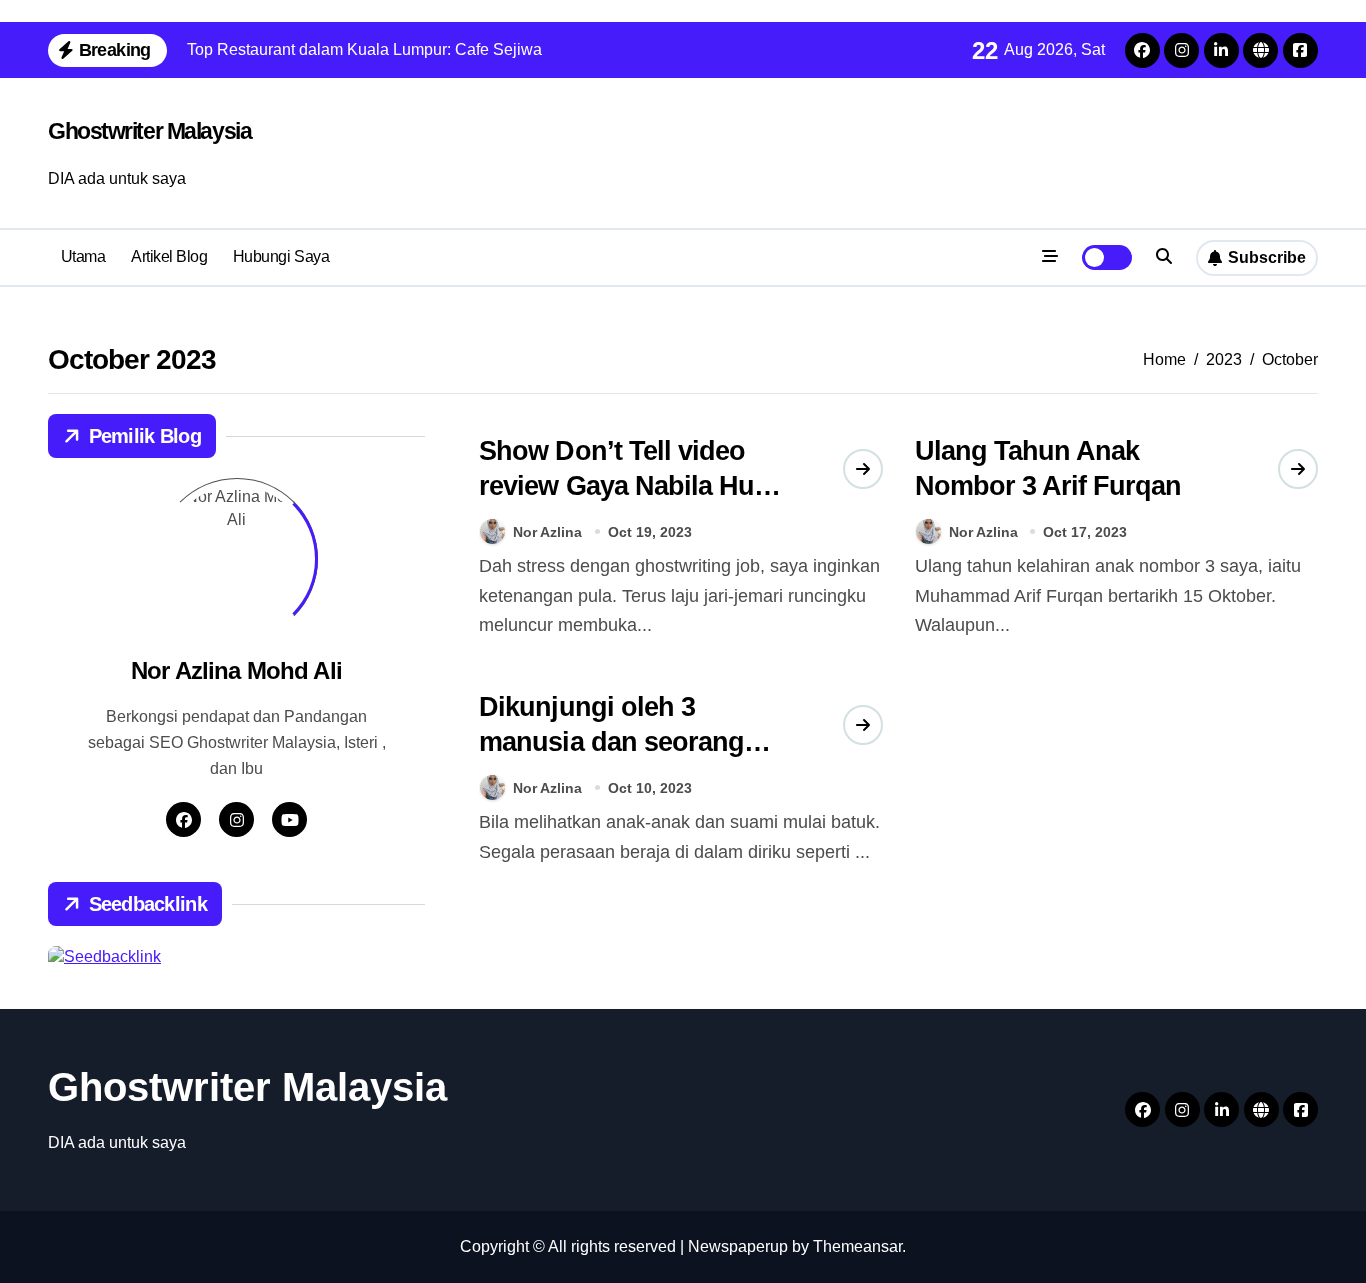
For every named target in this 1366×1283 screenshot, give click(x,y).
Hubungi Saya (281, 256)
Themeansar (857, 1246)
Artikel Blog (169, 256)
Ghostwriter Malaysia (149, 131)
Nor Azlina (547, 532)
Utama (83, 256)
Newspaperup (738, 1246)
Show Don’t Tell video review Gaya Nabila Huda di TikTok (631, 486)
